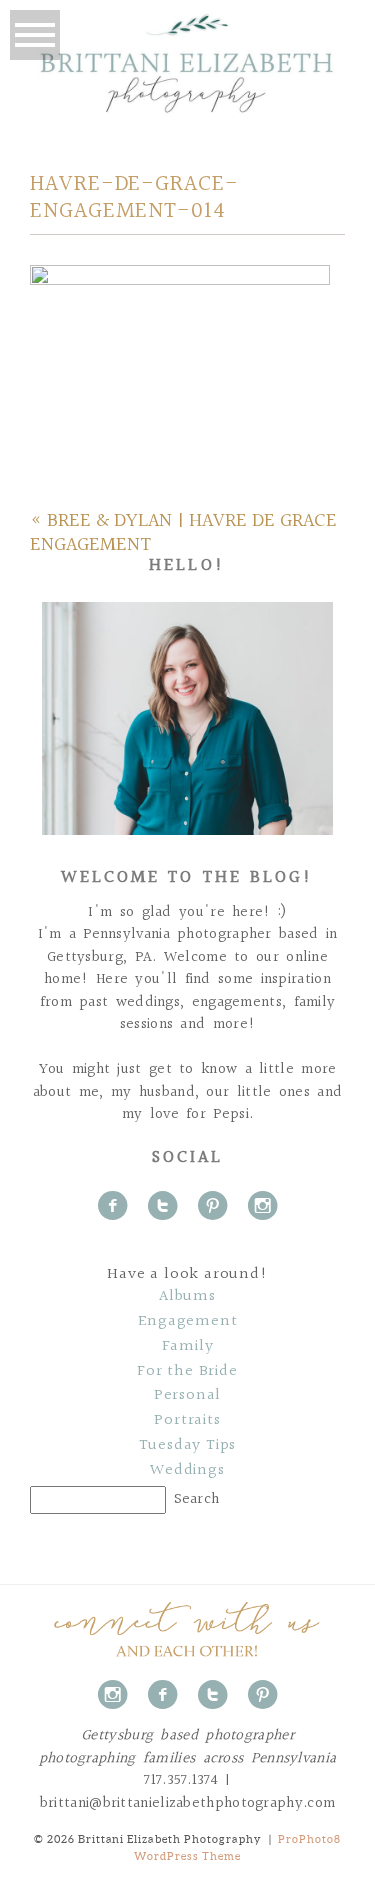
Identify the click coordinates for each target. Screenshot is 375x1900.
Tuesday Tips (188, 1446)
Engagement (188, 1322)
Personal (187, 1396)
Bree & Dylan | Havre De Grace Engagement (183, 533)
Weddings (187, 1471)
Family (188, 1347)
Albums (187, 1297)
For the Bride (187, 1372)
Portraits (187, 1421)
